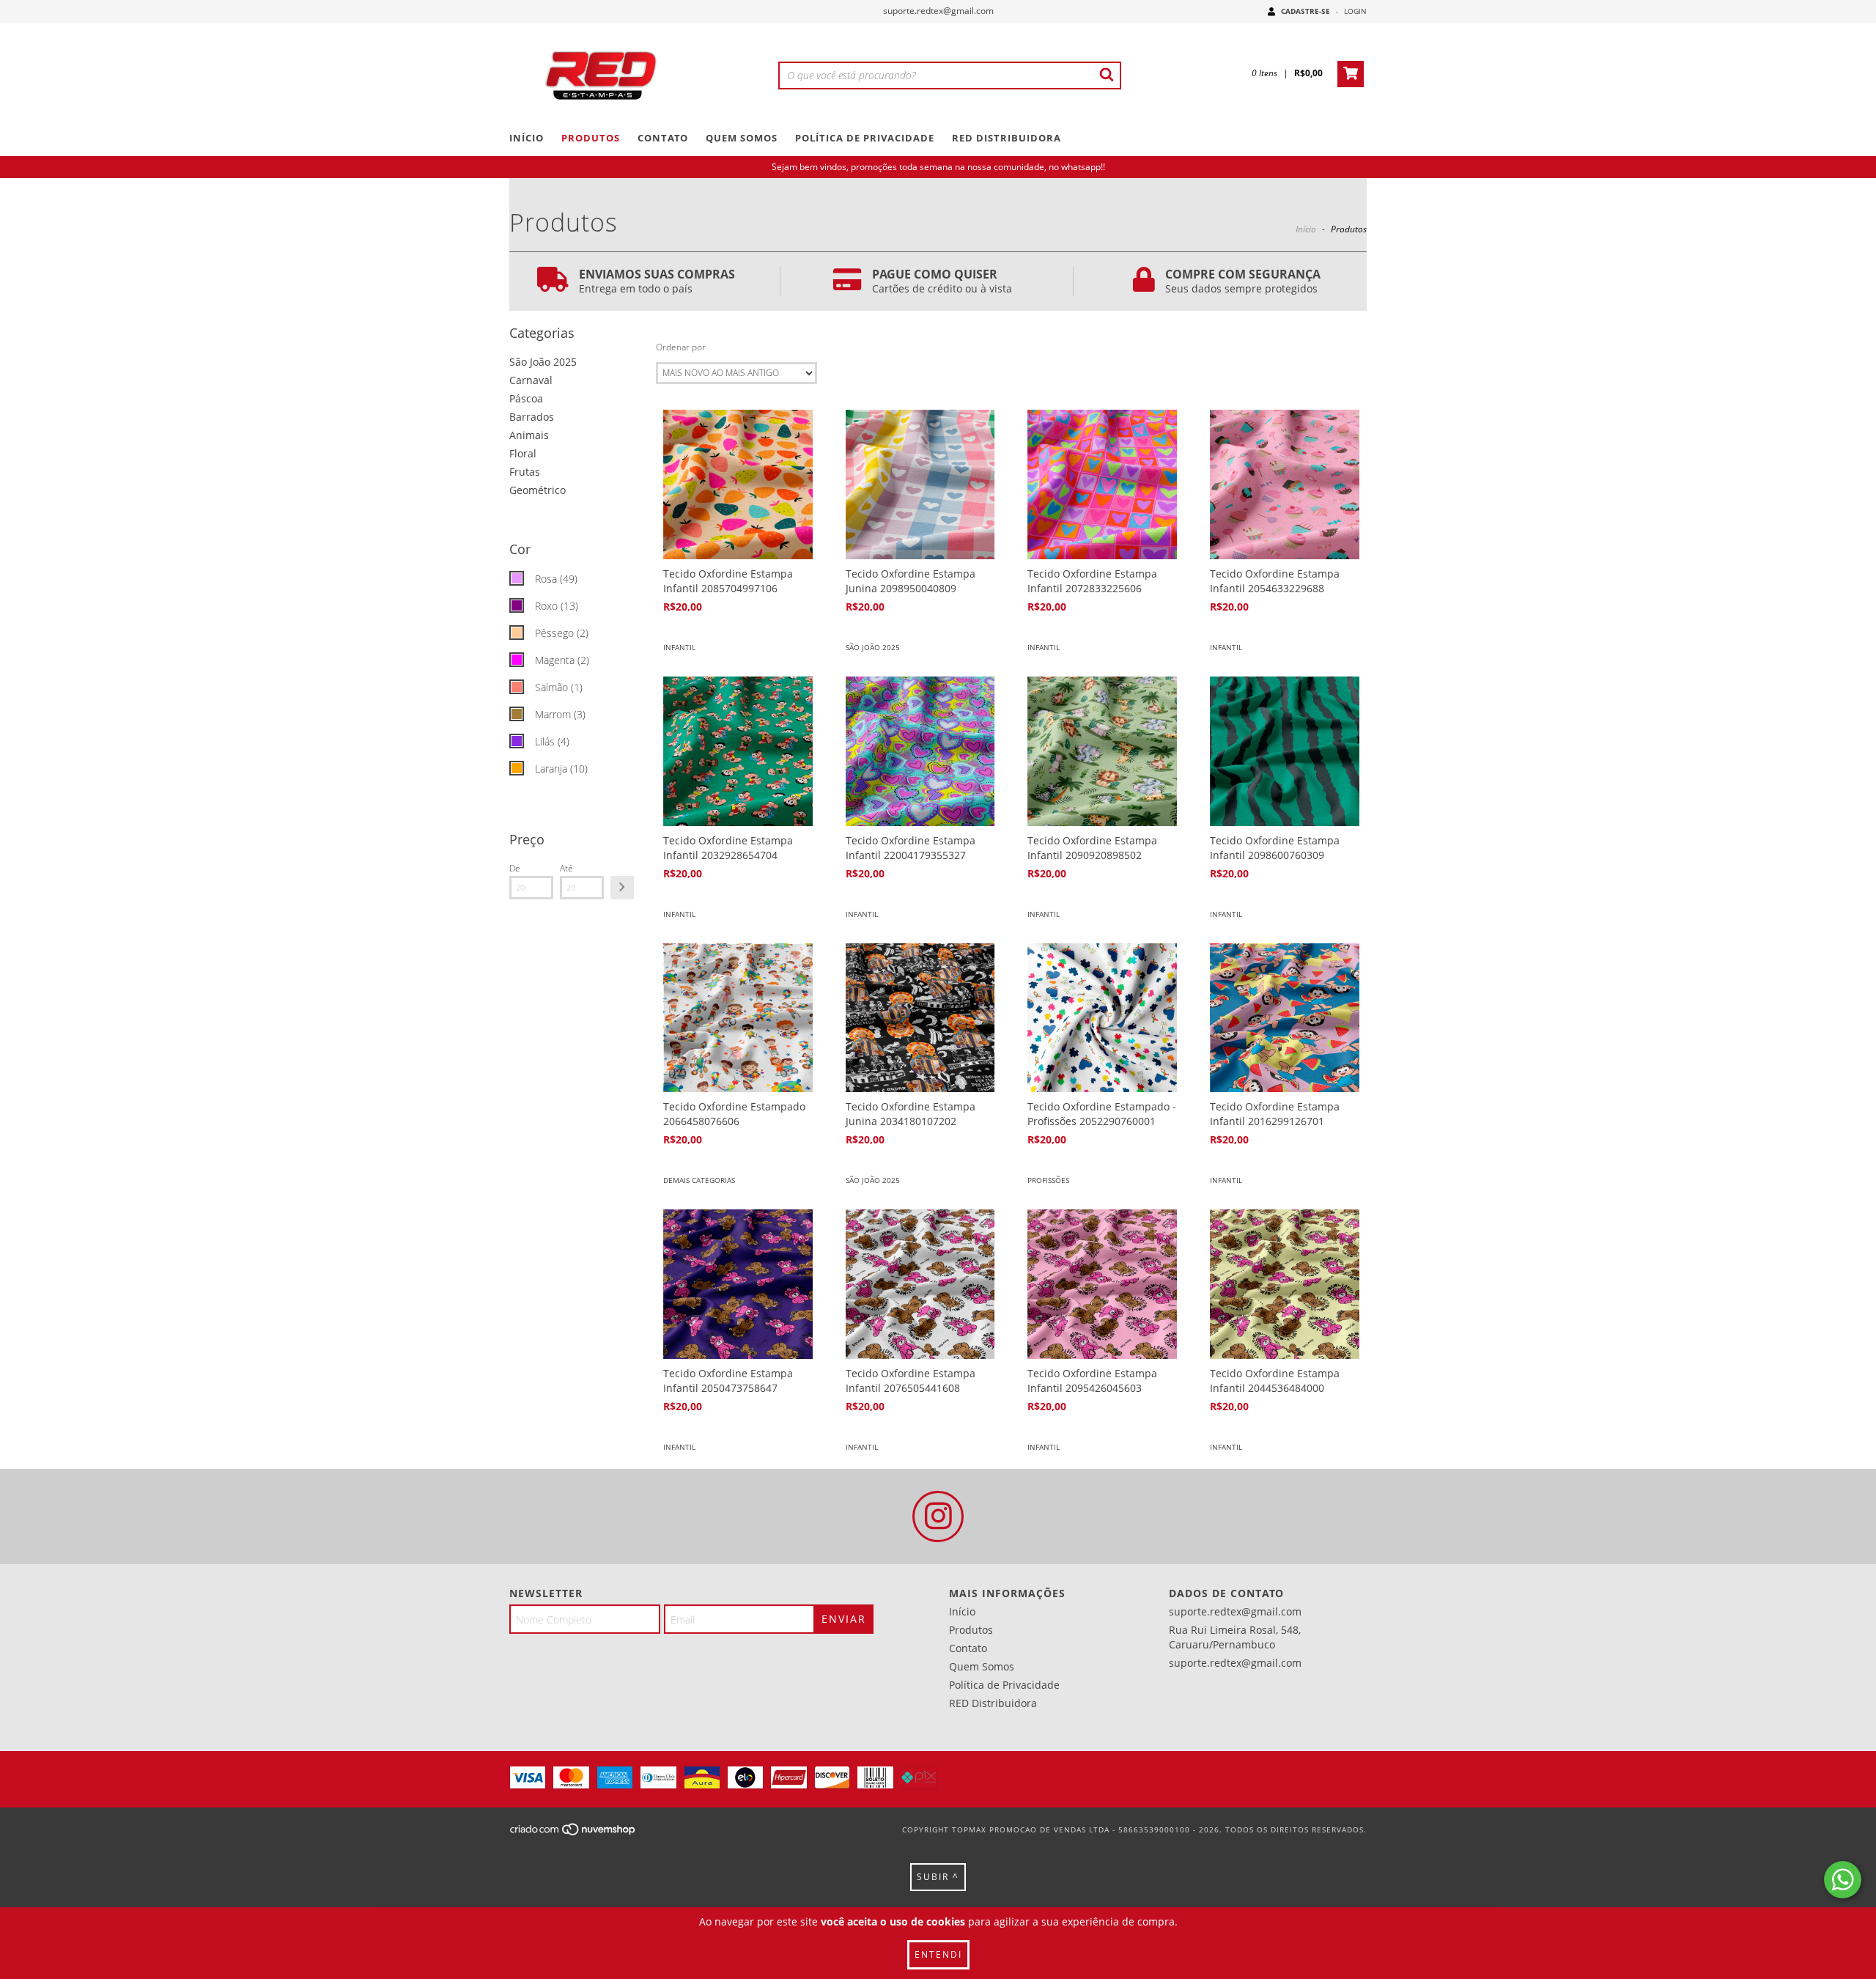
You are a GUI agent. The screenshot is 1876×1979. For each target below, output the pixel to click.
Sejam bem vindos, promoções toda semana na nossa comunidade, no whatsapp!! (938, 167)
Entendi (938, 1954)
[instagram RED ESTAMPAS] (938, 1517)
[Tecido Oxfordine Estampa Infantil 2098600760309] (1285, 751)
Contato (663, 138)
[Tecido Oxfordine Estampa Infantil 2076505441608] (920, 1284)
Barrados (532, 417)
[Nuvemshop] (573, 1834)
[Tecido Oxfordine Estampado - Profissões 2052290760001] (1102, 1018)
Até (566, 868)
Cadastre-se (1306, 11)
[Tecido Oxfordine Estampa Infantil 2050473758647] (738, 1284)
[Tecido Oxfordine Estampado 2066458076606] (738, 1018)
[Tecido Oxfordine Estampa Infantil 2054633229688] (1285, 484)
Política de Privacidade (865, 138)
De (515, 868)
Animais (529, 435)
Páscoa (526, 398)
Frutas (525, 472)
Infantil (679, 647)
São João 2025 (543, 362)
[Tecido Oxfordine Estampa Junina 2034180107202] (920, 1018)
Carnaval (531, 380)
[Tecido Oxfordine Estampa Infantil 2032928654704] (738, 751)
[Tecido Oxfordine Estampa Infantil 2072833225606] (1102, 484)
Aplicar (622, 888)
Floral (523, 453)
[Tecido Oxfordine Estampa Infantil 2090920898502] (1102, 751)
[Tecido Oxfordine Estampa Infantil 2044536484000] (1285, 1284)
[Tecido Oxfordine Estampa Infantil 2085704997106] (738, 484)
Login (1355, 11)
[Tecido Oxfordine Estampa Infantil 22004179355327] (920, 751)
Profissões (1048, 1180)
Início (527, 138)
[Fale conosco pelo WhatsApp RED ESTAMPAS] (1843, 1880)
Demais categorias (699, 1180)
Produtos (591, 138)
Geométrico (538, 490)
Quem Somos (742, 138)
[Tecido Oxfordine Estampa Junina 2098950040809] (920, 484)
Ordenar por (681, 347)
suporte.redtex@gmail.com (938, 11)
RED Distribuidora (1007, 138)
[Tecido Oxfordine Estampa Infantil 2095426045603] (1102, 1284)
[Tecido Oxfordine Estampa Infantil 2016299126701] (1285, 1018)
